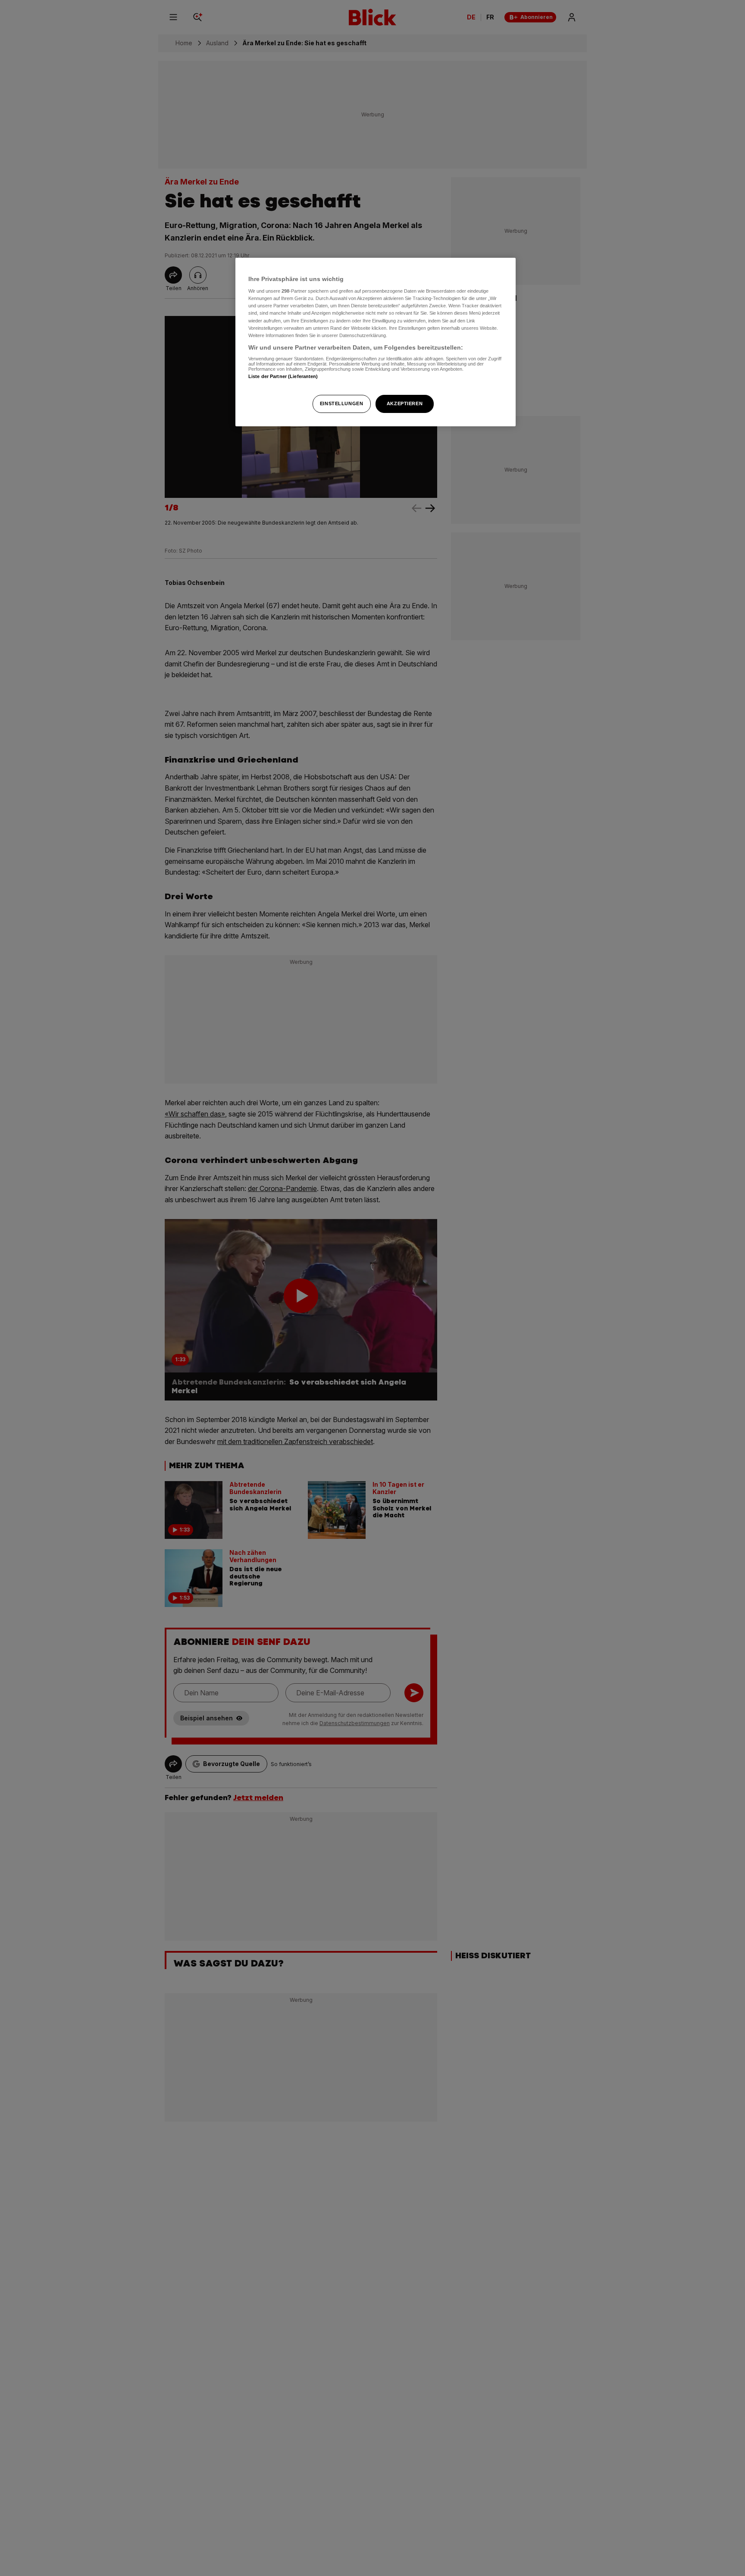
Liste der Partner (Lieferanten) (283, 376)
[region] (376, 342)
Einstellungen (341, 403)
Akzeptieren (405, 403)
